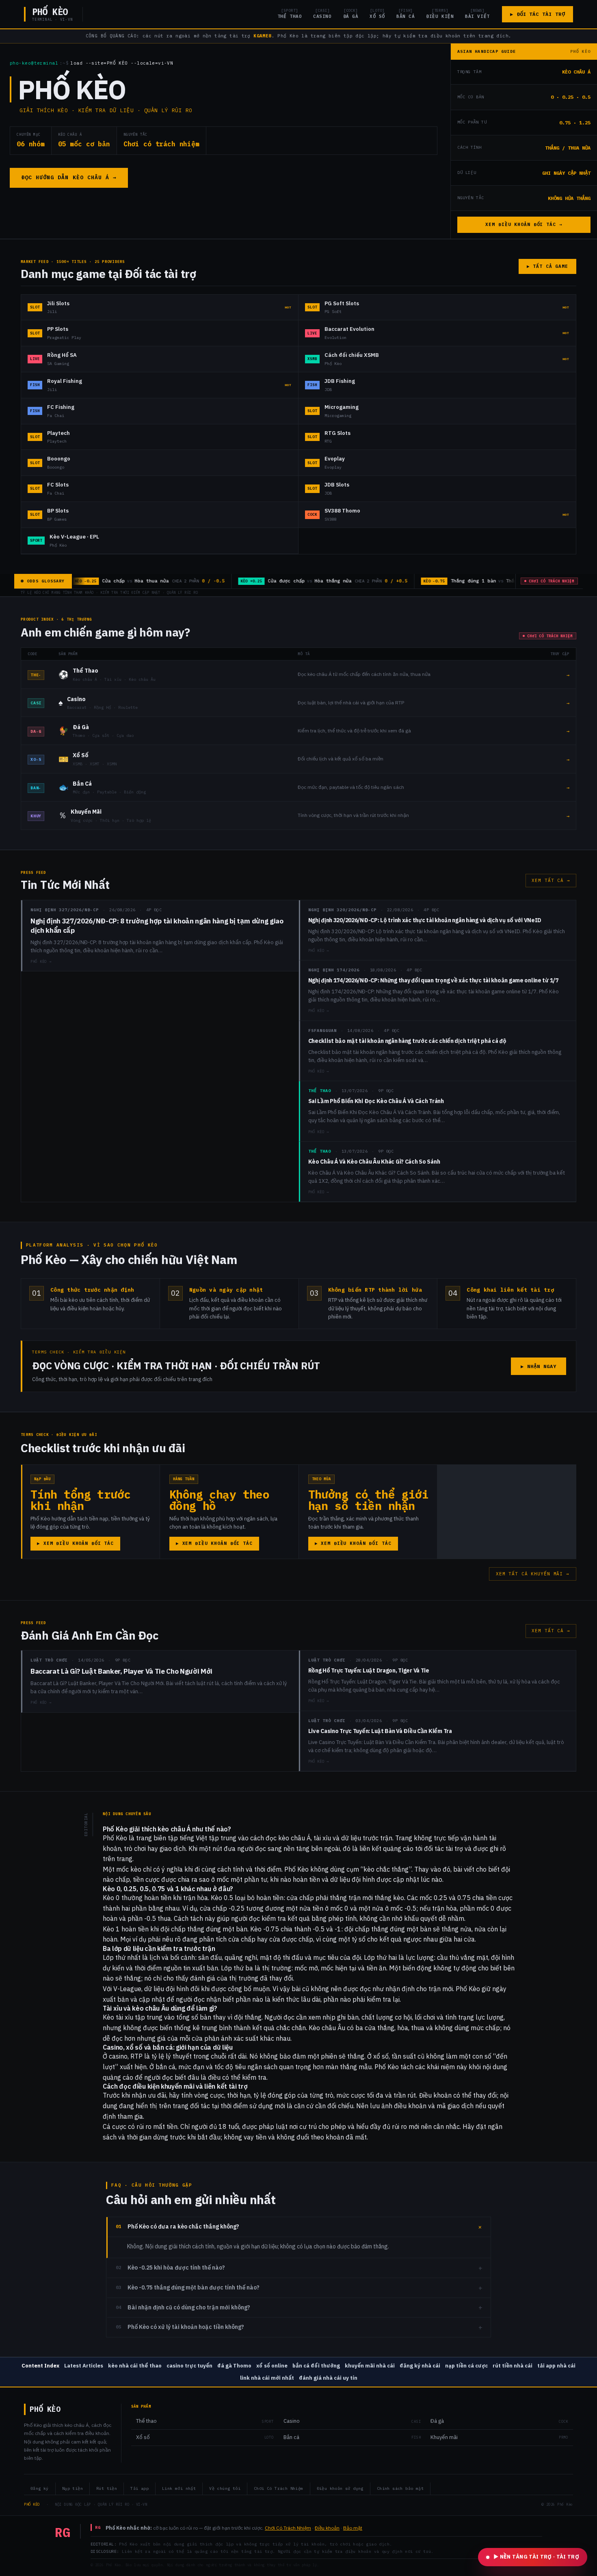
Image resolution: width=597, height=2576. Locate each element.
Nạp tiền (72, 2488)
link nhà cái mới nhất (267, 2378)
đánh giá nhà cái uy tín (328, 2378)
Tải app (140, 2488)
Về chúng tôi (225, 2488)
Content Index (40, 2366)
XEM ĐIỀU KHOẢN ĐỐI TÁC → (524, 224)
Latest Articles (84, 2366)
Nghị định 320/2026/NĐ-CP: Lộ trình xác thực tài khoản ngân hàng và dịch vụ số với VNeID (425, 920)
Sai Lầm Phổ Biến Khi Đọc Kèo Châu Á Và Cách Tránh (376, 1101)
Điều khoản (327, 2528)
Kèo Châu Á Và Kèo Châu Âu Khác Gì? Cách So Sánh (374, 1162)
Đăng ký (40, 2488)
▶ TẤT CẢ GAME (547, 266)
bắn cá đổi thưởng (316, 2366)
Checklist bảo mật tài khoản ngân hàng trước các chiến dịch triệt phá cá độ (407, 1041)
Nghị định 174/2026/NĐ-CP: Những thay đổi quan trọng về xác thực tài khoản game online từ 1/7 (433, 980)
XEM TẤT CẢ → (551, 880)
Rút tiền (107, 2488)
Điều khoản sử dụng (340, 2488)
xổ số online (272, 2366)
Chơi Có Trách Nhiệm (279, 2488)
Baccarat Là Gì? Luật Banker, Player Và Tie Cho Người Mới (121, 1671)
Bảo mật (353, 2528)
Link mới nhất (179, 2488)
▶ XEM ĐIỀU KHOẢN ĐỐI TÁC (75, 1543)
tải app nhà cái (556, 2366)
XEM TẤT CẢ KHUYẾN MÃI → (533, 1574)
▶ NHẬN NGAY (539, 1366)
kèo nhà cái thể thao (135, 2366)
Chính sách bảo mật (400, 2488)
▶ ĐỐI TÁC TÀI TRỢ (538, 14)
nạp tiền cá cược (466, 2366)
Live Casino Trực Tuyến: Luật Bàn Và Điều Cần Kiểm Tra (380, 1731)
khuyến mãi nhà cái (370, 2366)
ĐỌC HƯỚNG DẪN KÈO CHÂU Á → (69, 177)
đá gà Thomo (234, 2366)
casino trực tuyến (189, 2366)
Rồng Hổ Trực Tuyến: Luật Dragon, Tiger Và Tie (369, 1670)
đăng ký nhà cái (420, 2366)
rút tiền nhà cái (513, 2366)
